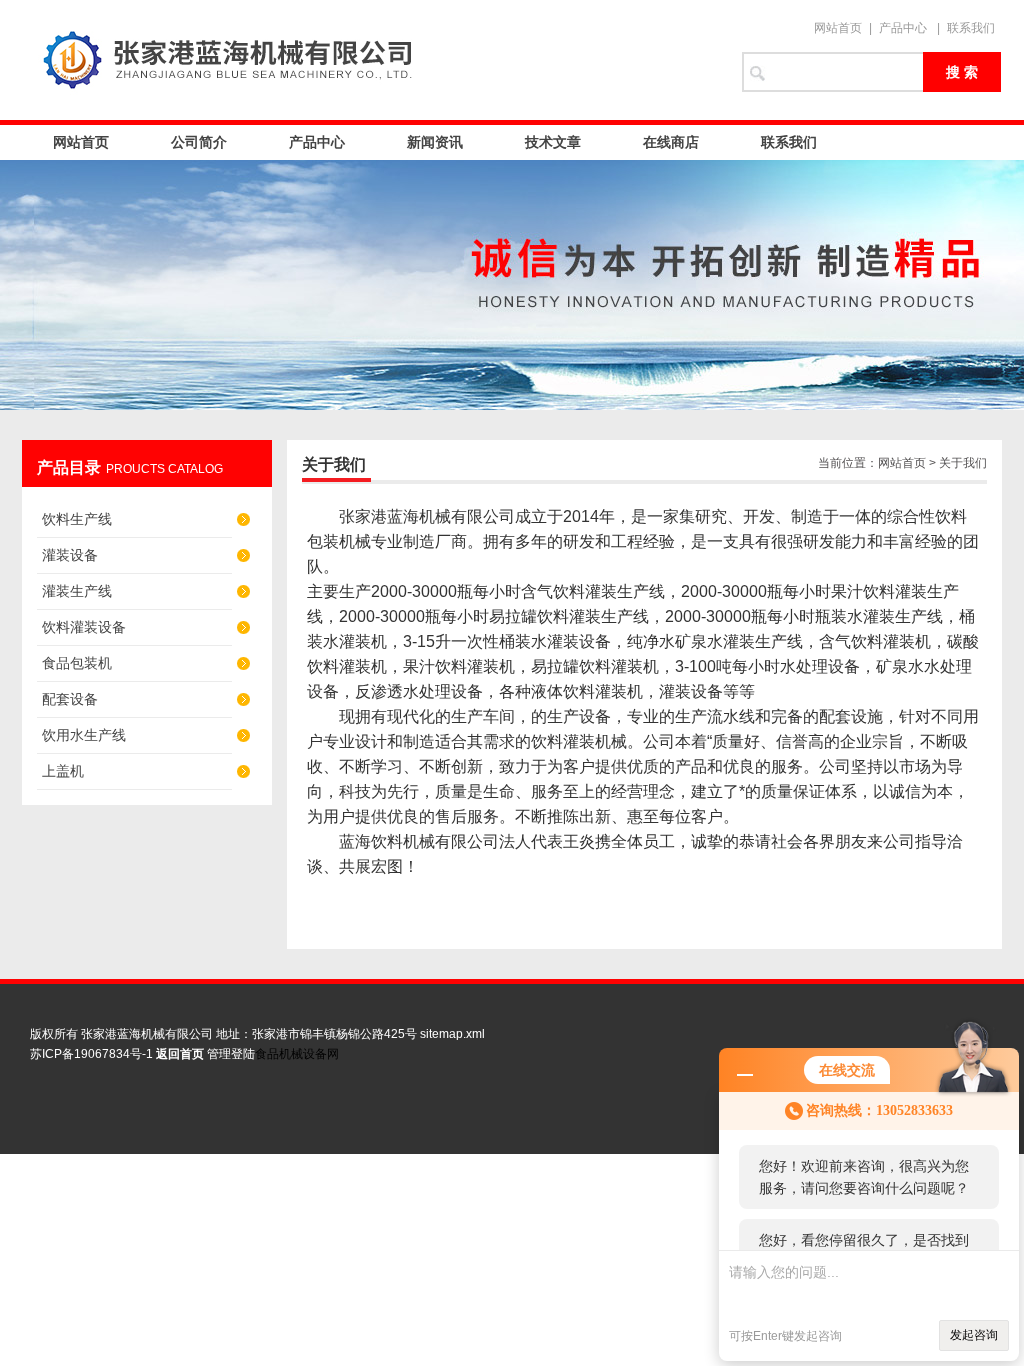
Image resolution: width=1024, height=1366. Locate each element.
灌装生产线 (77, 591)
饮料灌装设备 (84, 627)
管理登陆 (231, 1054)
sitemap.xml (452, 1034)
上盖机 (63, 771)
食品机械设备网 (297, 1054)
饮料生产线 (77, 519)
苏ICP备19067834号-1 (91, 1054)
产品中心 (903, 28)
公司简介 (199, 142)
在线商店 (671, 142)
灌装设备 (70, 555)
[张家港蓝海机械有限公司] (372, 60)
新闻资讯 (435, 142)
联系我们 (971, 28)
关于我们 (963, 463)
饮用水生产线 (84, 735)
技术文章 (553, 142)
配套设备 (70, 699)
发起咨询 (974, 1335)
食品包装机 (77, 663)
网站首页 (838, 28)
